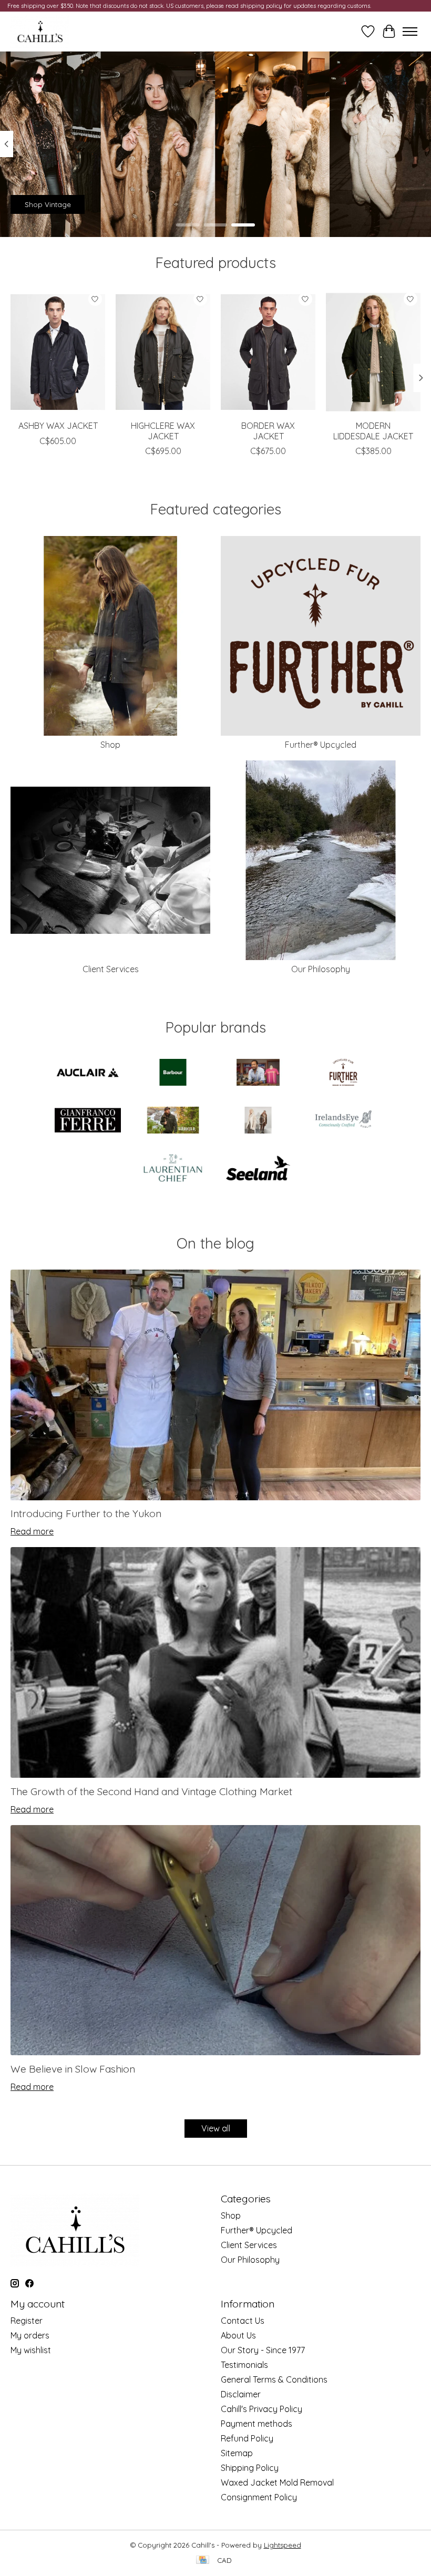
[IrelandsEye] (343, 1121)
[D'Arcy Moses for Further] (258, 1073)
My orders (30, 2335)
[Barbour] (173, 1073)
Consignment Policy (259, 2497)
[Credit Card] (203, 2560)
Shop (110, 745)
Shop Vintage (48, 204)
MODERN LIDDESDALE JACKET (373, 431)
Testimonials (244, 2365)
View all (216, 2128)
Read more (32, 1531)
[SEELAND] (258, 1169)
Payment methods (256, 2424)
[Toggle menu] (410, 32)
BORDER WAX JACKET (268, 431)
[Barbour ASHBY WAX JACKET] (58, 352)
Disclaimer (241, 2394)
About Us (238, 2335)
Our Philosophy (321, 969)
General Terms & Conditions (274, 2379)
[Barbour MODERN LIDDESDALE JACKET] (373, 352)
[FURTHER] (343, 1073)
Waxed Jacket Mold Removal (277, 2482)
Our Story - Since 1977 (263, 2350)
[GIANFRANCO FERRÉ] (88, 1121)
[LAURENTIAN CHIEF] (173, 1169)
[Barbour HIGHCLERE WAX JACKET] (163, 352)
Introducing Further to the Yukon (86, 1513)
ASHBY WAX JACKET (58, 426)
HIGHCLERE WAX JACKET (163, 431)
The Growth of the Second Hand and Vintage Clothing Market (151, 1791)
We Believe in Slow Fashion (73, 2069)
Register (27, 2321)
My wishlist (31, 2350)
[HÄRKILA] (173, 1121)
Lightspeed (283, 2545)
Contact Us (243, 2321)
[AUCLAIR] (88, 1073)
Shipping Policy (250, 2468)
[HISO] (258, 1121)
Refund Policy (247, 2438)
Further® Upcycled (321, 745)
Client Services (111, 969)
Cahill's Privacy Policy (261, 2409)
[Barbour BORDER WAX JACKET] (268, 352)
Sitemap (237, 2453)
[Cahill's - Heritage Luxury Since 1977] (40, 32)
